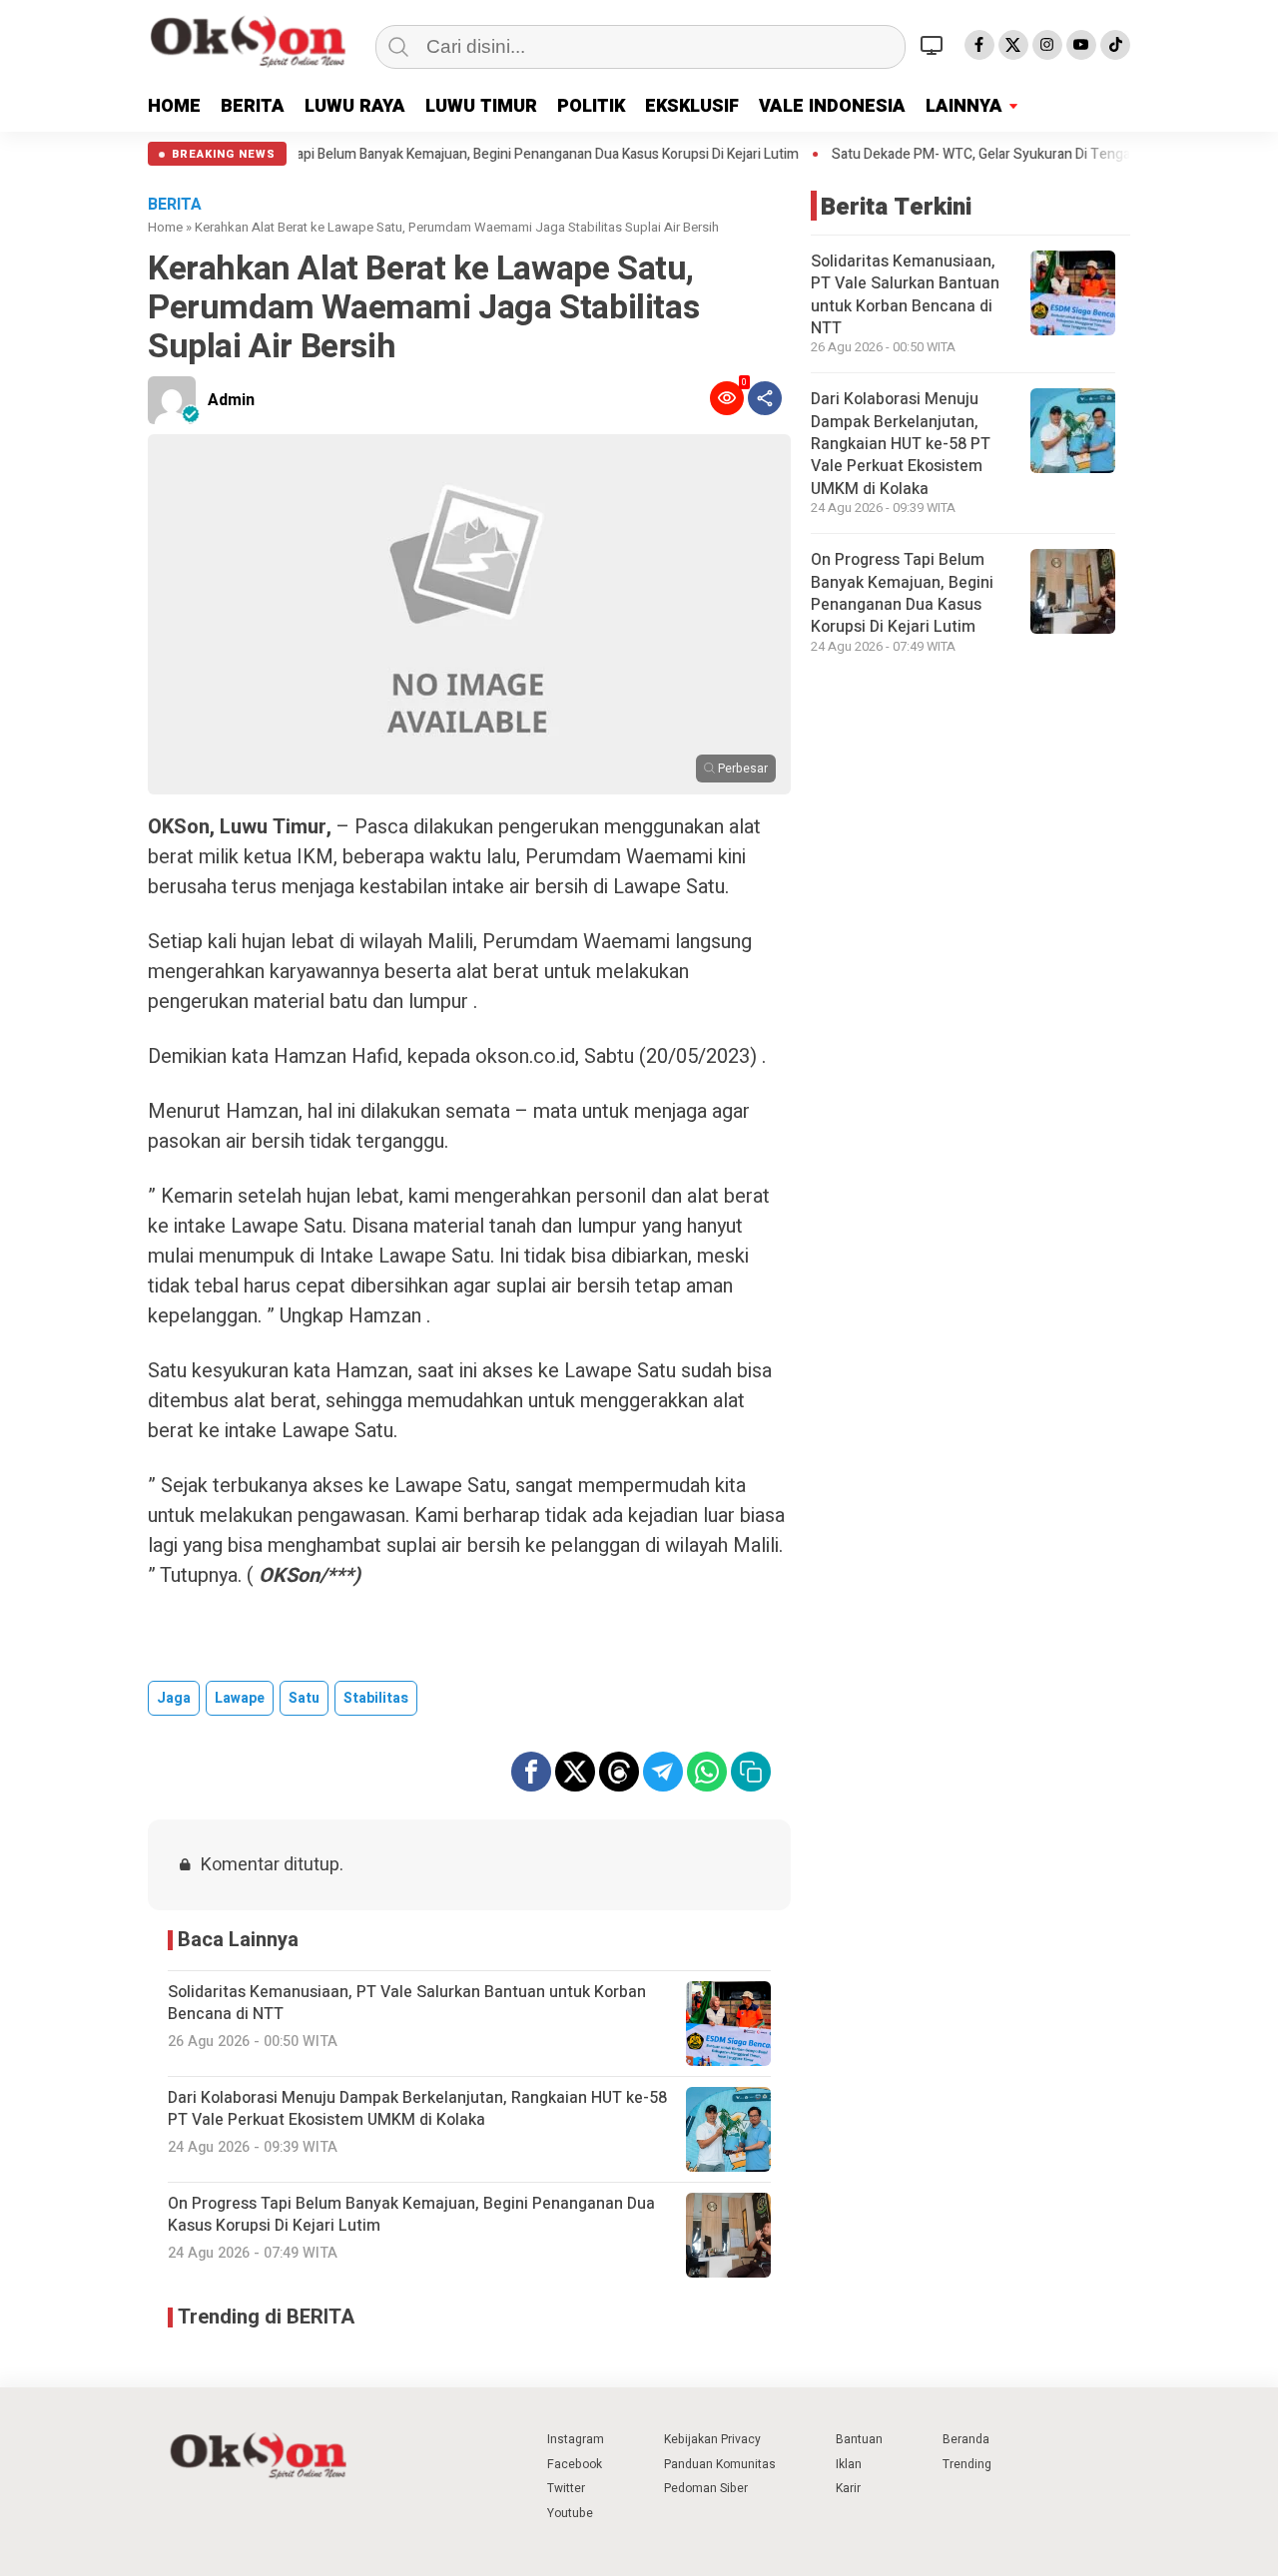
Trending (967, 2464)
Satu (304, 1698)
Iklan (849, 2464)
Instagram (576, 2439)
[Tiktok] (1115, 45)
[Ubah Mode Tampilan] (935, 45)
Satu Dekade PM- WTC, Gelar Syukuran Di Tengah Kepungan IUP (1018, 155)
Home (165, 227)
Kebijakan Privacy (712, 2439)
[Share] (765, 398)
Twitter (566, 2488)
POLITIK (591, 106)
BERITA (253, 106)
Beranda (966, 2439)
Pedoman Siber (706, 2488)
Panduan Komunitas (720, 2464)
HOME (174, 106)
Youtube (570, 2513)
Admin (231, 400)
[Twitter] (1013, 45)
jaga (174, 1698)
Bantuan (859, 2439)
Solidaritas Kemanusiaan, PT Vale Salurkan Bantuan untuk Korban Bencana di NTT (905, 295)
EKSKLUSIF (692, 106)
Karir (848, 2488)
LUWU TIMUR (481, 106)
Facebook (575, 2464)
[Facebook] (979, 45)
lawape (240, 1698)
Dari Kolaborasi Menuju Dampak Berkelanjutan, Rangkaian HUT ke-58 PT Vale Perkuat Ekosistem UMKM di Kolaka (901, 444)
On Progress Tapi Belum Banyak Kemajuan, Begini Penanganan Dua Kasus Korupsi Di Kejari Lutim (491, 155)
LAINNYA (964, 106)
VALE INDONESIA (832, 106)
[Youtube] (1081, 45)
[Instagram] (1047, 45)
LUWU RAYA (355, 106)
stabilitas (376, 1698)
